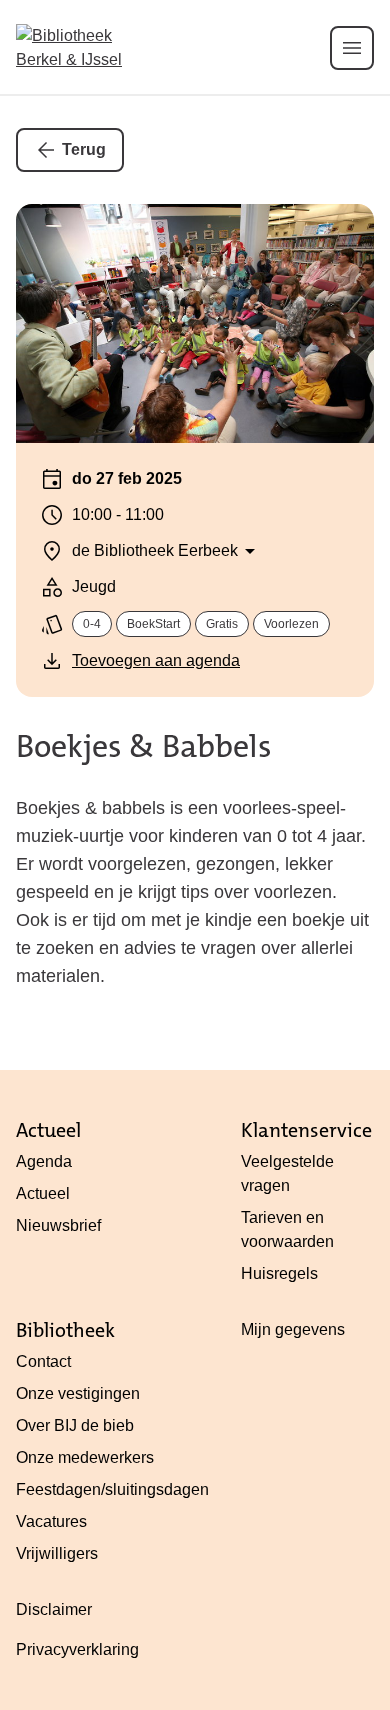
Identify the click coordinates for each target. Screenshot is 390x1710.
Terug (84, 149)
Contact (43, 1361)
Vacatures (51, 1521)
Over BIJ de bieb (75, 1425)
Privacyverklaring (77, 1649)
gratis (222, 624)
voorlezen (291, 624)
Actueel (43, 1193)
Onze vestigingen (78, 1393)
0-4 (92, 624)
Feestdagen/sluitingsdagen (112, 1489)
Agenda (44, 1161)
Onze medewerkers (85, 1457)
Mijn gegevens (293, 1329)
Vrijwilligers (57, 1553)
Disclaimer (54, 1609)
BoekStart (153, 624)
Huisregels (279, 1273)
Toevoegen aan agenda (156, 660)
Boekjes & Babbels (144, 746)
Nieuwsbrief (58, 1225)
